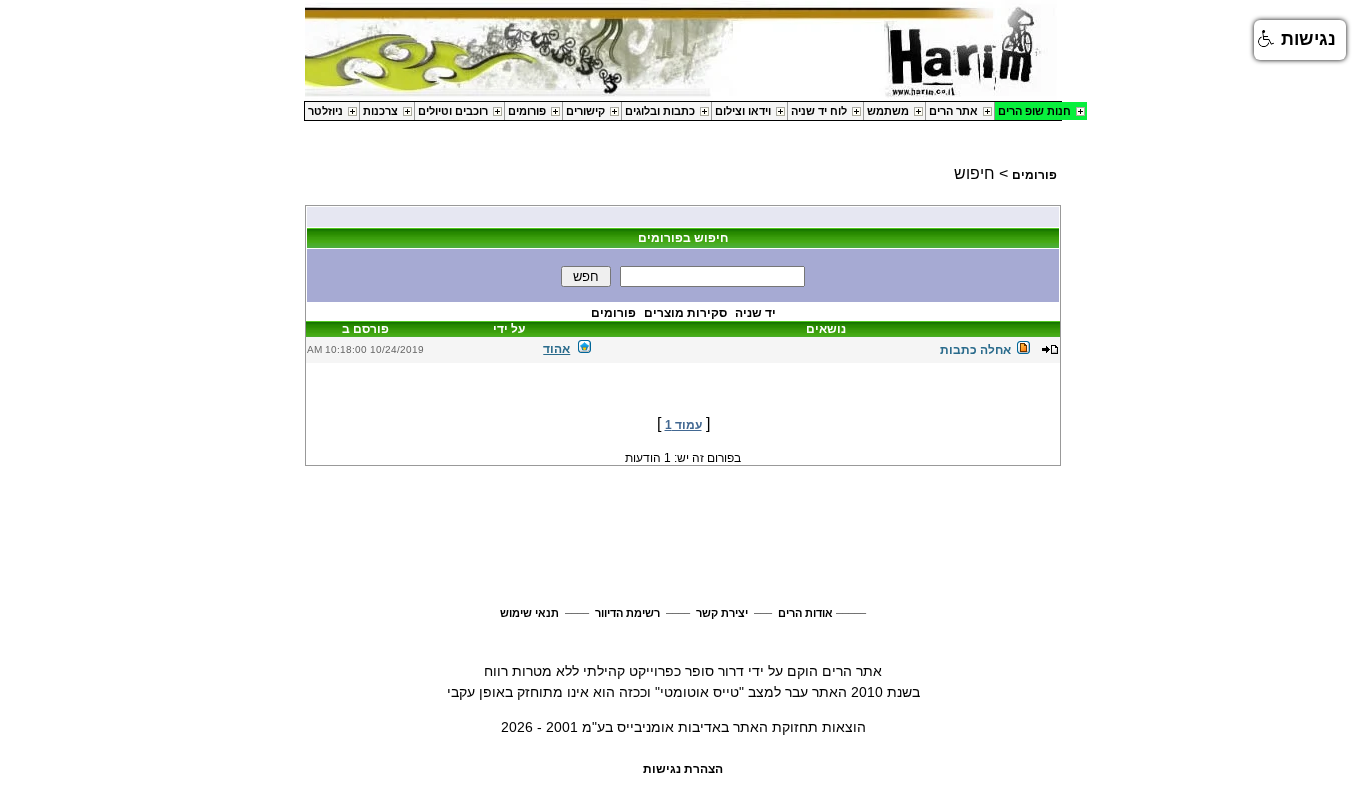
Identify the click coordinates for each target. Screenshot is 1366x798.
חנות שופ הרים (1034, 111)
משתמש (888, 111)
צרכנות (380, 111)
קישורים (585, 111)
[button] (1300, 40)
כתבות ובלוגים (660, 111)
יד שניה (755, 313)
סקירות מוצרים (685, 313)
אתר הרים (953, 111)
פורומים (527, 111)
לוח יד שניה (819, 111)
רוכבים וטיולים (453, 111)
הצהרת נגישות (683, 769)
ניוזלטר (325, 111)
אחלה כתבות (975, 350)
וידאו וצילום (743, 111)
